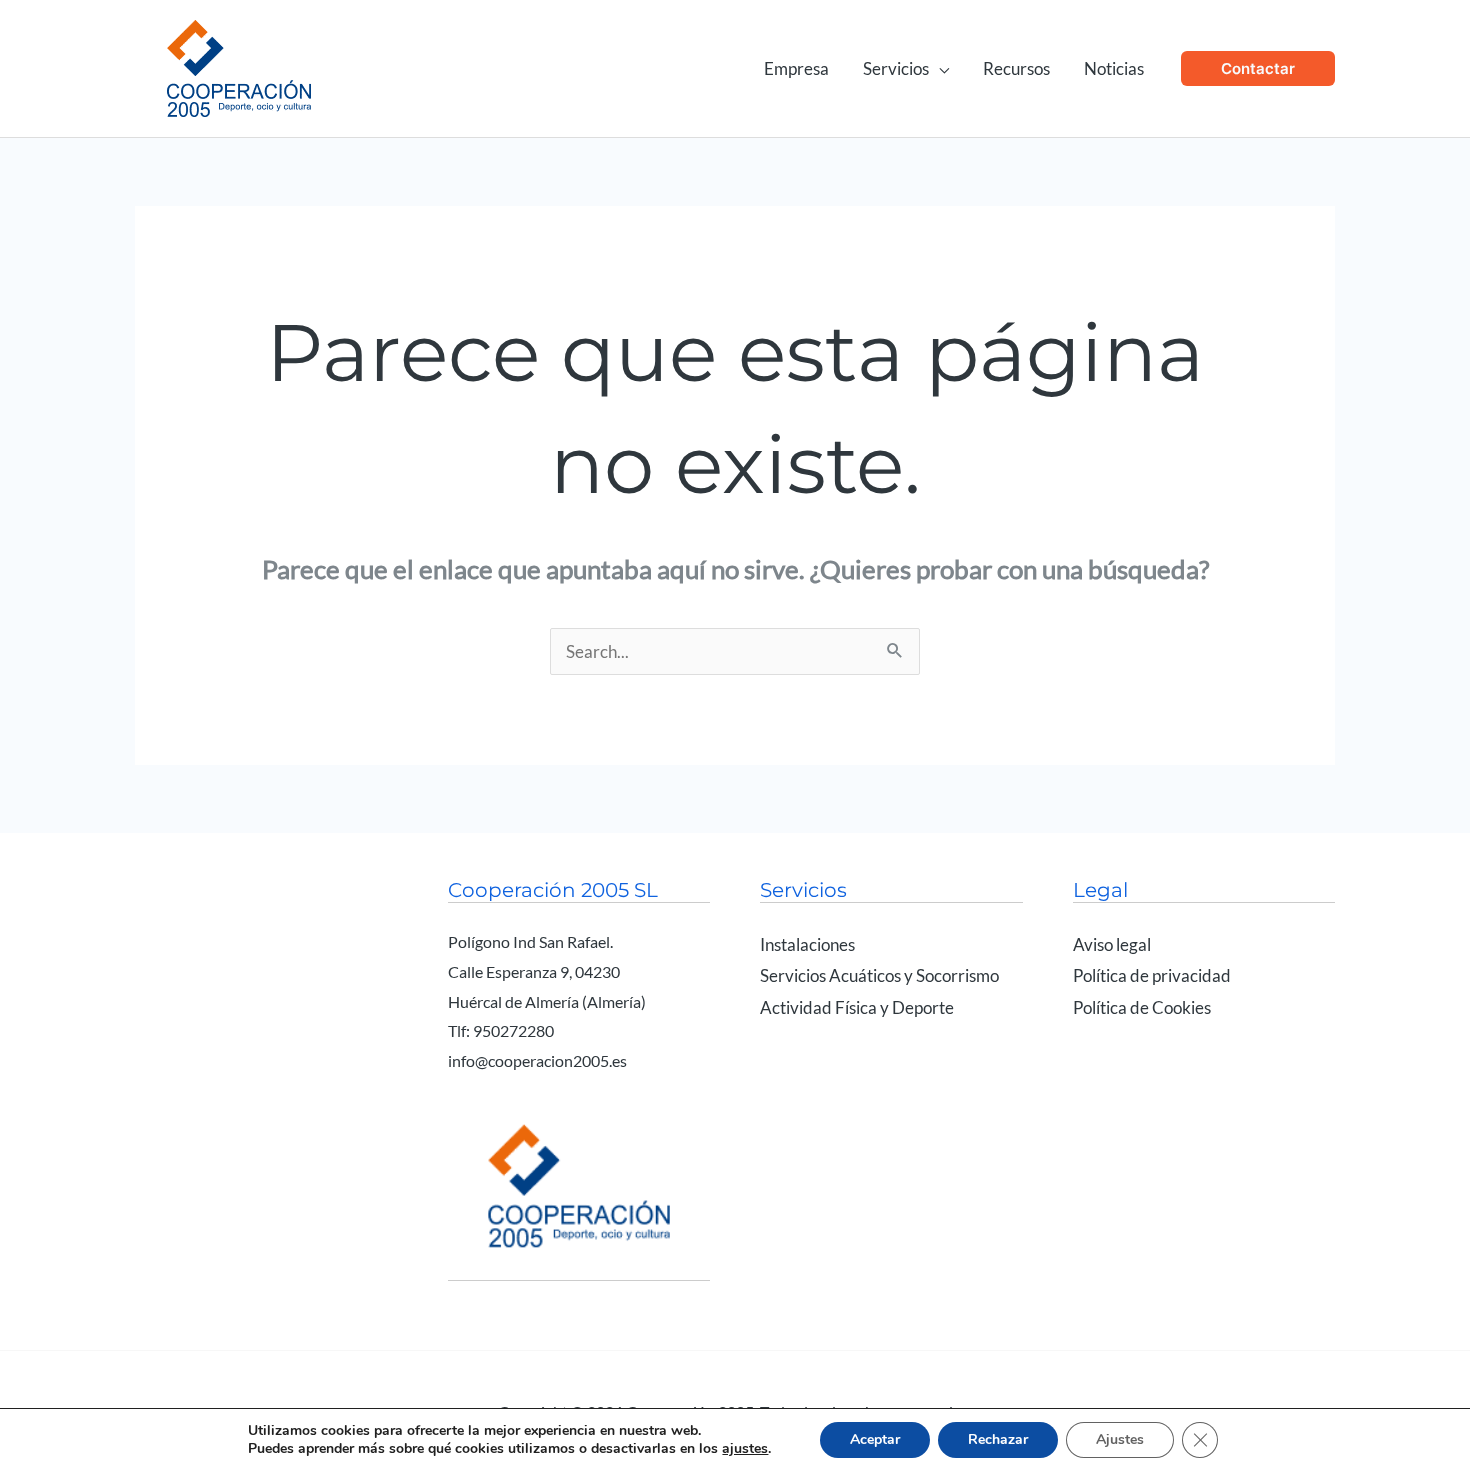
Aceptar (875, 1439)
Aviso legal (1112, 944)
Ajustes (1120, 1439)
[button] (939, 68)
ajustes (745, 1449)
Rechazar (998, 1439)
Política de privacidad (1152, 975)
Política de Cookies (1142, 1007)
